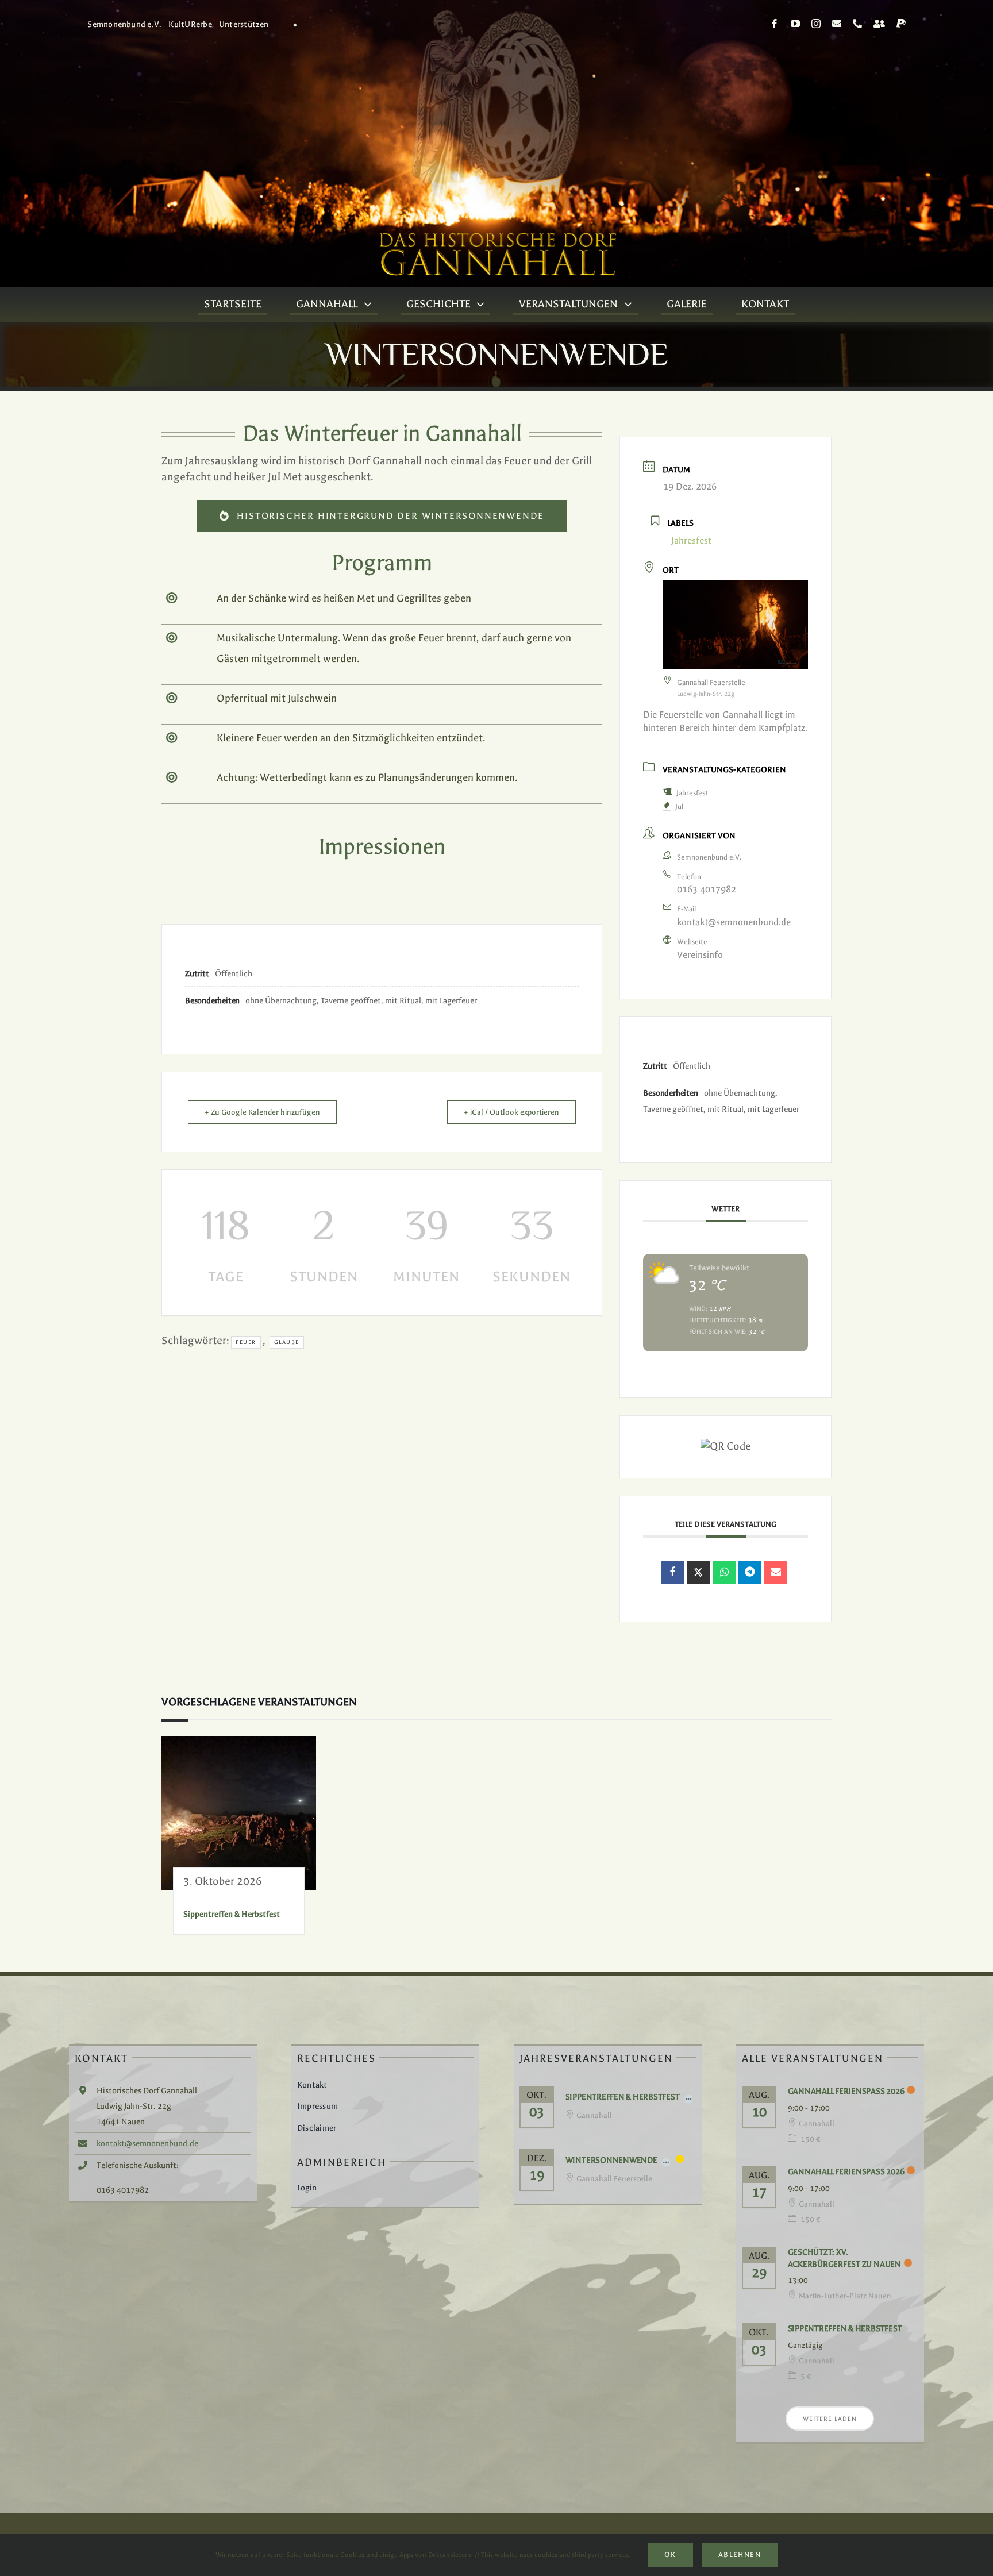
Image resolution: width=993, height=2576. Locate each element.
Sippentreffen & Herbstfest (232, 1914)
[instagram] (816, 24)
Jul (679, 807)
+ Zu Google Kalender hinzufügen (262, 1112)
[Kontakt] (879, 24)
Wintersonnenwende (611, 2160)
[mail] (837, 24)
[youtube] (795, 24)
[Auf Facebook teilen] (672, 1572)
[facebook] (775, 24)
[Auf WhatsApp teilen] (724, 1572)
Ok (670, 2555)
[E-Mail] (776, 1572)
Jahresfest (692, 793)
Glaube (287, 1342)
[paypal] (901, 24)
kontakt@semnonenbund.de (734, 922)
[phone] (857, 24)
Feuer (246, 1342)
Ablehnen (740, 2555)
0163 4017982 (707, 889)
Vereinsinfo (700, 955)
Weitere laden (830, 2419)
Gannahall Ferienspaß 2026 (846, 2091)
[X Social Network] (698, 1572)
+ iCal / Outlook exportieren (511, 1112)
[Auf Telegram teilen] (750, 1572)
